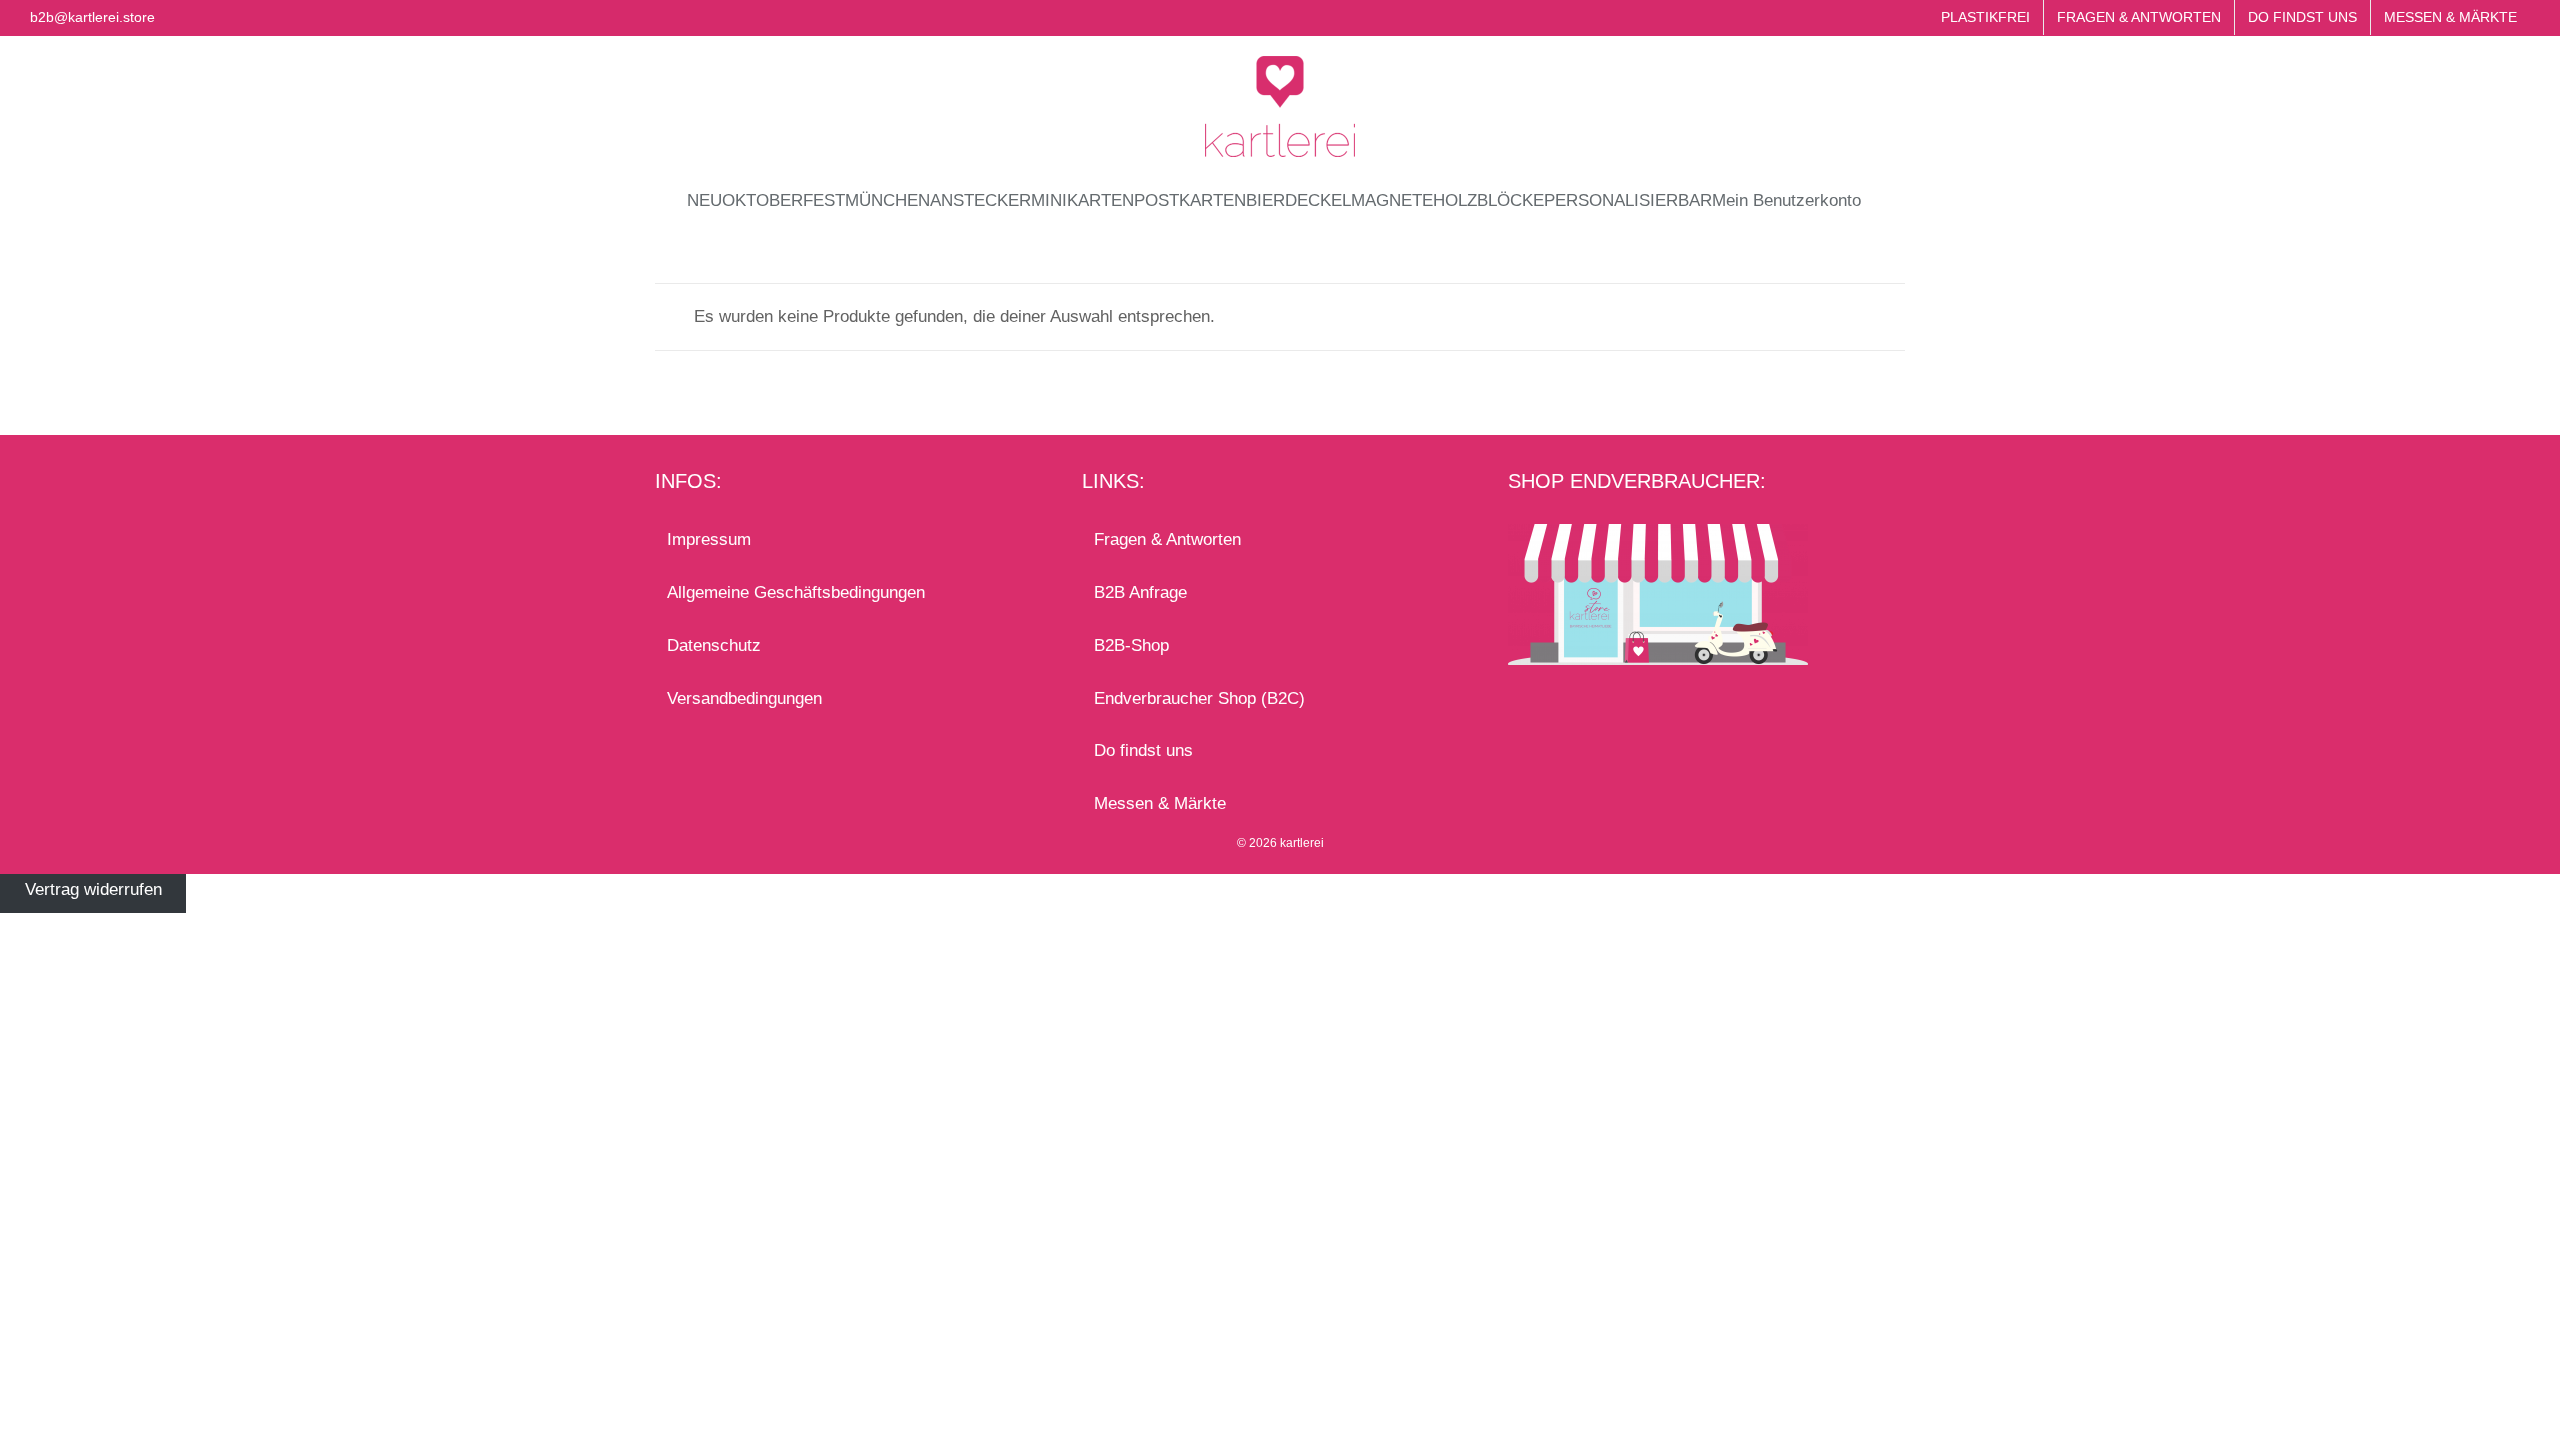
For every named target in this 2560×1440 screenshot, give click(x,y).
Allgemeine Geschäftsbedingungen (796, 592)
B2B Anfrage (1140, 592)
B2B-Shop (1131, 645)
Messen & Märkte (1160, 803)
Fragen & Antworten (1167, 539)
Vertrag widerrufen (93, 889)
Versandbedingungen (744, 698)
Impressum (709, 539)
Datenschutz (714, 645)
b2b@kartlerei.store (92, 17)
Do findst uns (1143, 750)
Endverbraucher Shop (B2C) (1199, 698)
